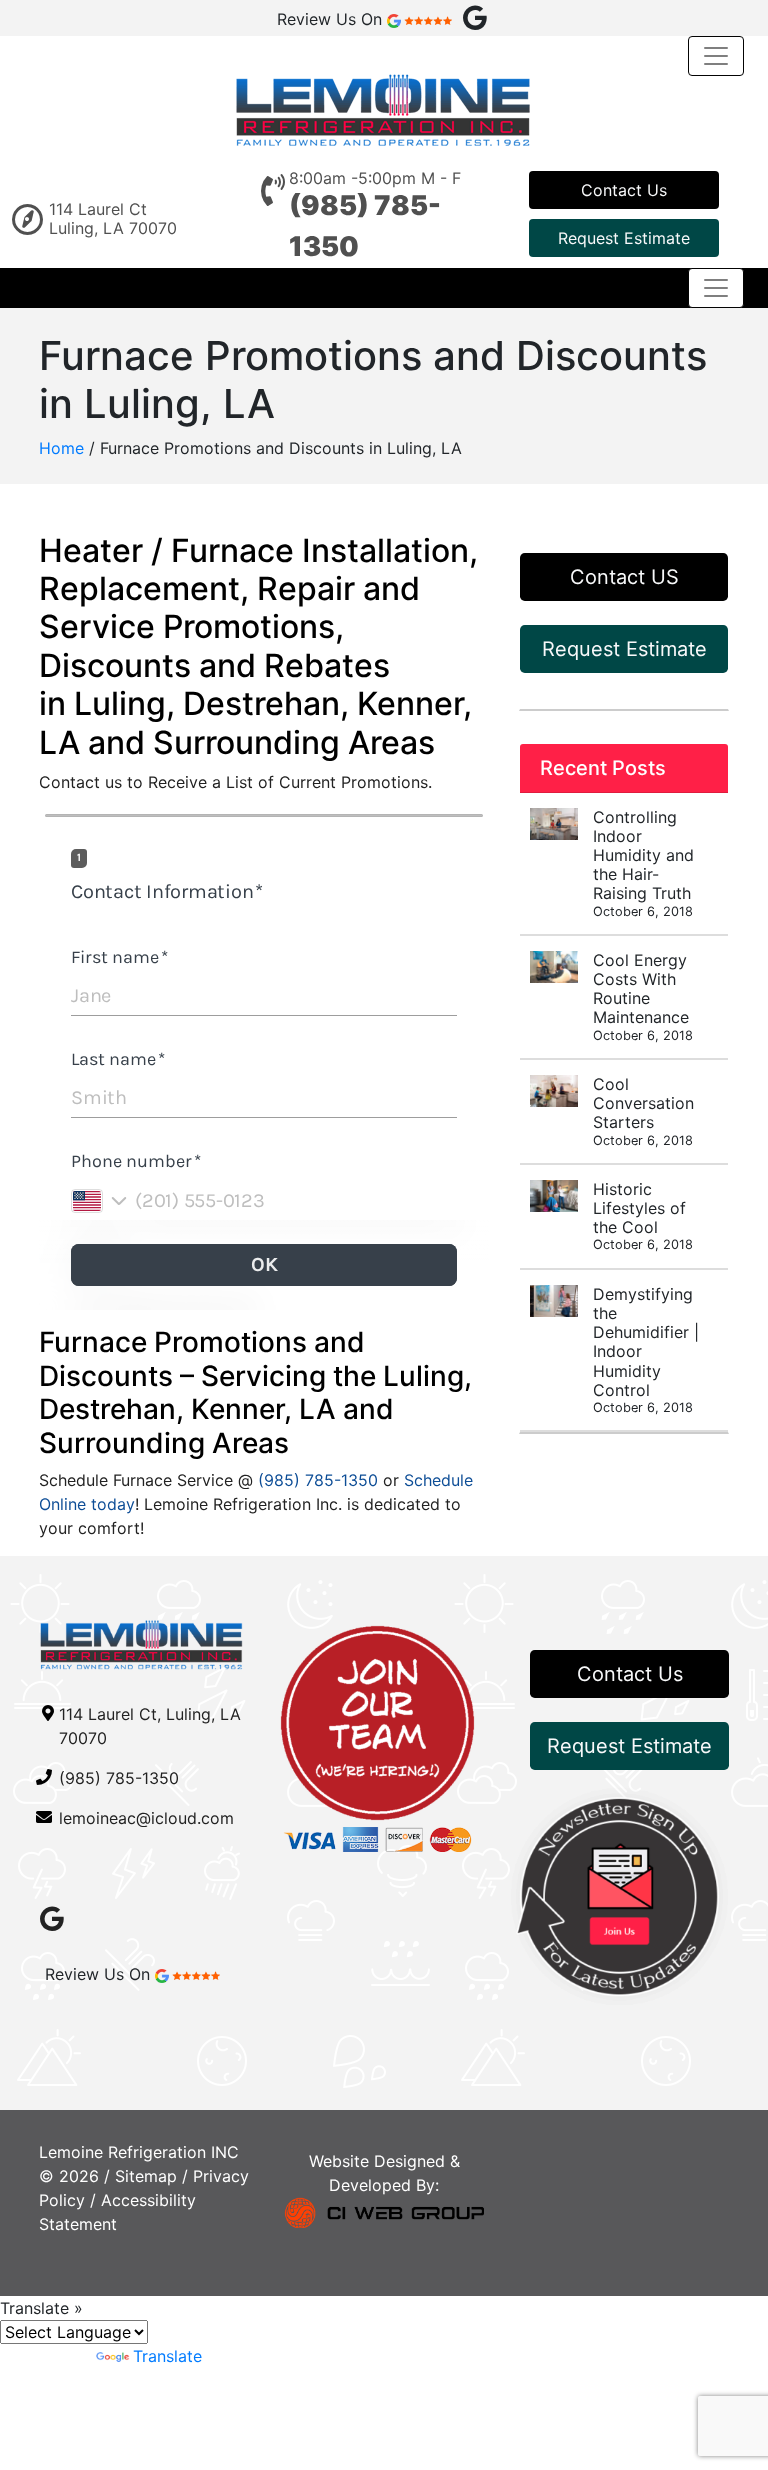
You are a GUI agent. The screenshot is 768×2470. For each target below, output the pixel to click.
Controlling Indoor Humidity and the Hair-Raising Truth (643, 863)
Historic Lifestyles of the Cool (643, 1216)
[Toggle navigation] (716, 56)
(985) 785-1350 (318, 1480)
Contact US (624, 577)
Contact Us (624, 190)
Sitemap (146, 2176)
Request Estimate (624, 238)
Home (61, 448)
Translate (167, 2356)
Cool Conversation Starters (643, 1111)
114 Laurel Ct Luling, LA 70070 (113, 218)
